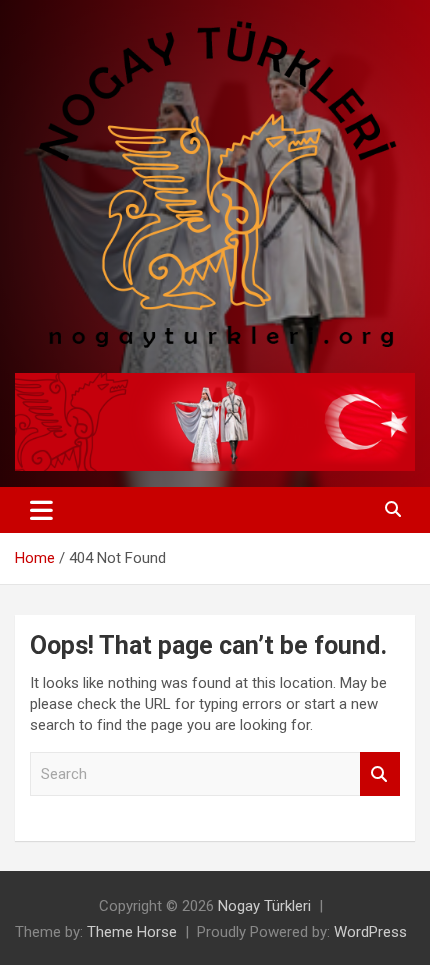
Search (380, 774)
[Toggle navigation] (41, 510)
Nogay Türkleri (264, 906)
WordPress (370, 932)
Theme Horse (132, 932)
